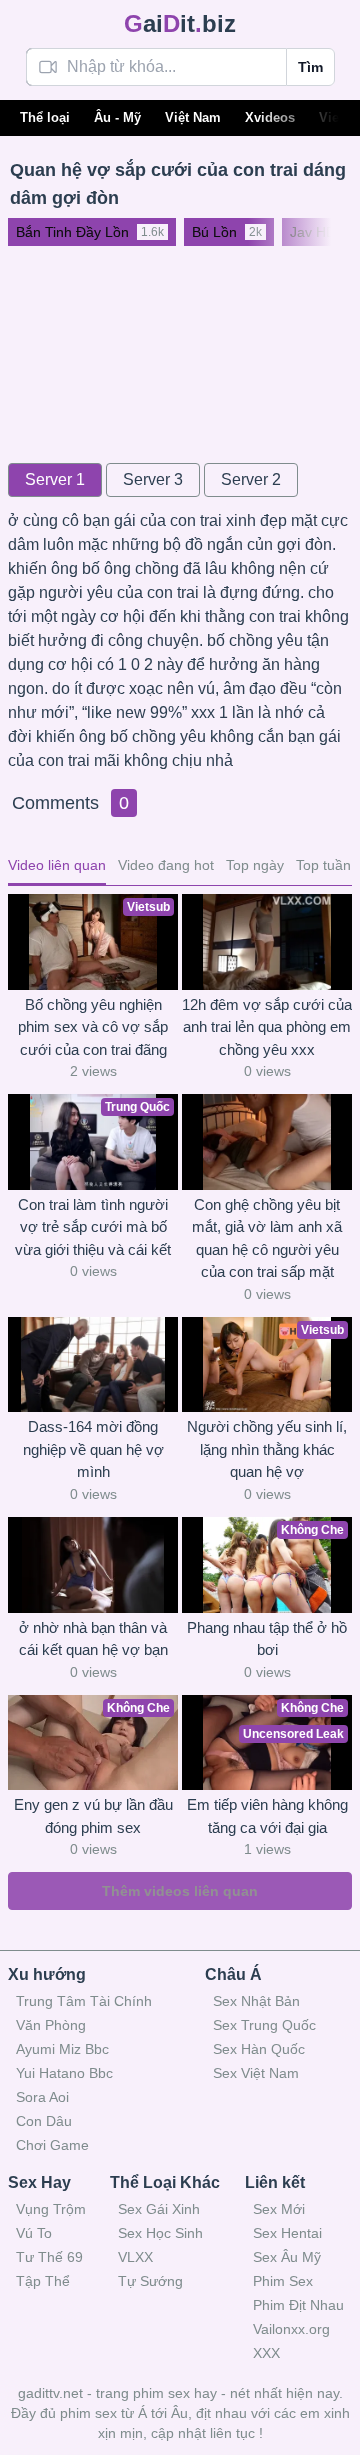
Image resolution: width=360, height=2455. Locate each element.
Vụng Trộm (51, 2209)
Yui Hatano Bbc (64, 2073)
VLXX (135, 2257)
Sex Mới (279, 2209)
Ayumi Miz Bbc (62, 2049)
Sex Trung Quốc (264, 2025)
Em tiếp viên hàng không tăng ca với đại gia (267, 1816)
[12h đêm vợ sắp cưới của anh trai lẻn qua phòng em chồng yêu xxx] (267, 942)
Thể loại (45, 117)
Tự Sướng (150, 2281)
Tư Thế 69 (49, 2257)
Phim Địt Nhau (298, 2305)
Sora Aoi (42, 2097)
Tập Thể (43, 2281)
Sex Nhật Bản (256, 2001)
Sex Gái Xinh (159, 2209)
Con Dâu (44, 2121)
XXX (266, 2353)
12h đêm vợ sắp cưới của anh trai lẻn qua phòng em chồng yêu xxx (267, 1027)
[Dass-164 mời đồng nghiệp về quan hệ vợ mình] (93, 1365)
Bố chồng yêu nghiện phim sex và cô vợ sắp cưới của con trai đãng (93, 1027)
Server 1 (55, 479)
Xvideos (270, 117)
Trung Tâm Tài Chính (84, 2001)
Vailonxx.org (291, 2329)
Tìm (310, 67)
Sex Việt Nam (256, 2073)
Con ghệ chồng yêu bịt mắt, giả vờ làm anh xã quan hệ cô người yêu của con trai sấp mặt (267, 1238)
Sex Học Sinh (160, 2233)
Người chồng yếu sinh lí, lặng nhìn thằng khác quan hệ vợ (267, 1449)
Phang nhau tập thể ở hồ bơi (267, 1639)
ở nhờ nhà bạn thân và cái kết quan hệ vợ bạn (93, 1639)
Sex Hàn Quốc (259, 2049)
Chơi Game (52, 2145)
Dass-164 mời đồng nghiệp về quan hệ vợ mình (93, 1449)
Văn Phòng (51, 2025)
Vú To (34, 2233)
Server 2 (251, 479)
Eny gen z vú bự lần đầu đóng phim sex (93, 1816)
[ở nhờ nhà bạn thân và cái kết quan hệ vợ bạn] (93, 1565)
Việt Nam (193, 117)
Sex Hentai (287, 2233)
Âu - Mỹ (117, 117)
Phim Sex (283, 2281)
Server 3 (153, 479)
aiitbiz (180, 23)
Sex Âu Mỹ (287, 2257)
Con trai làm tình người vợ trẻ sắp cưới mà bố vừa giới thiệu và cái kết (93, 1227)
